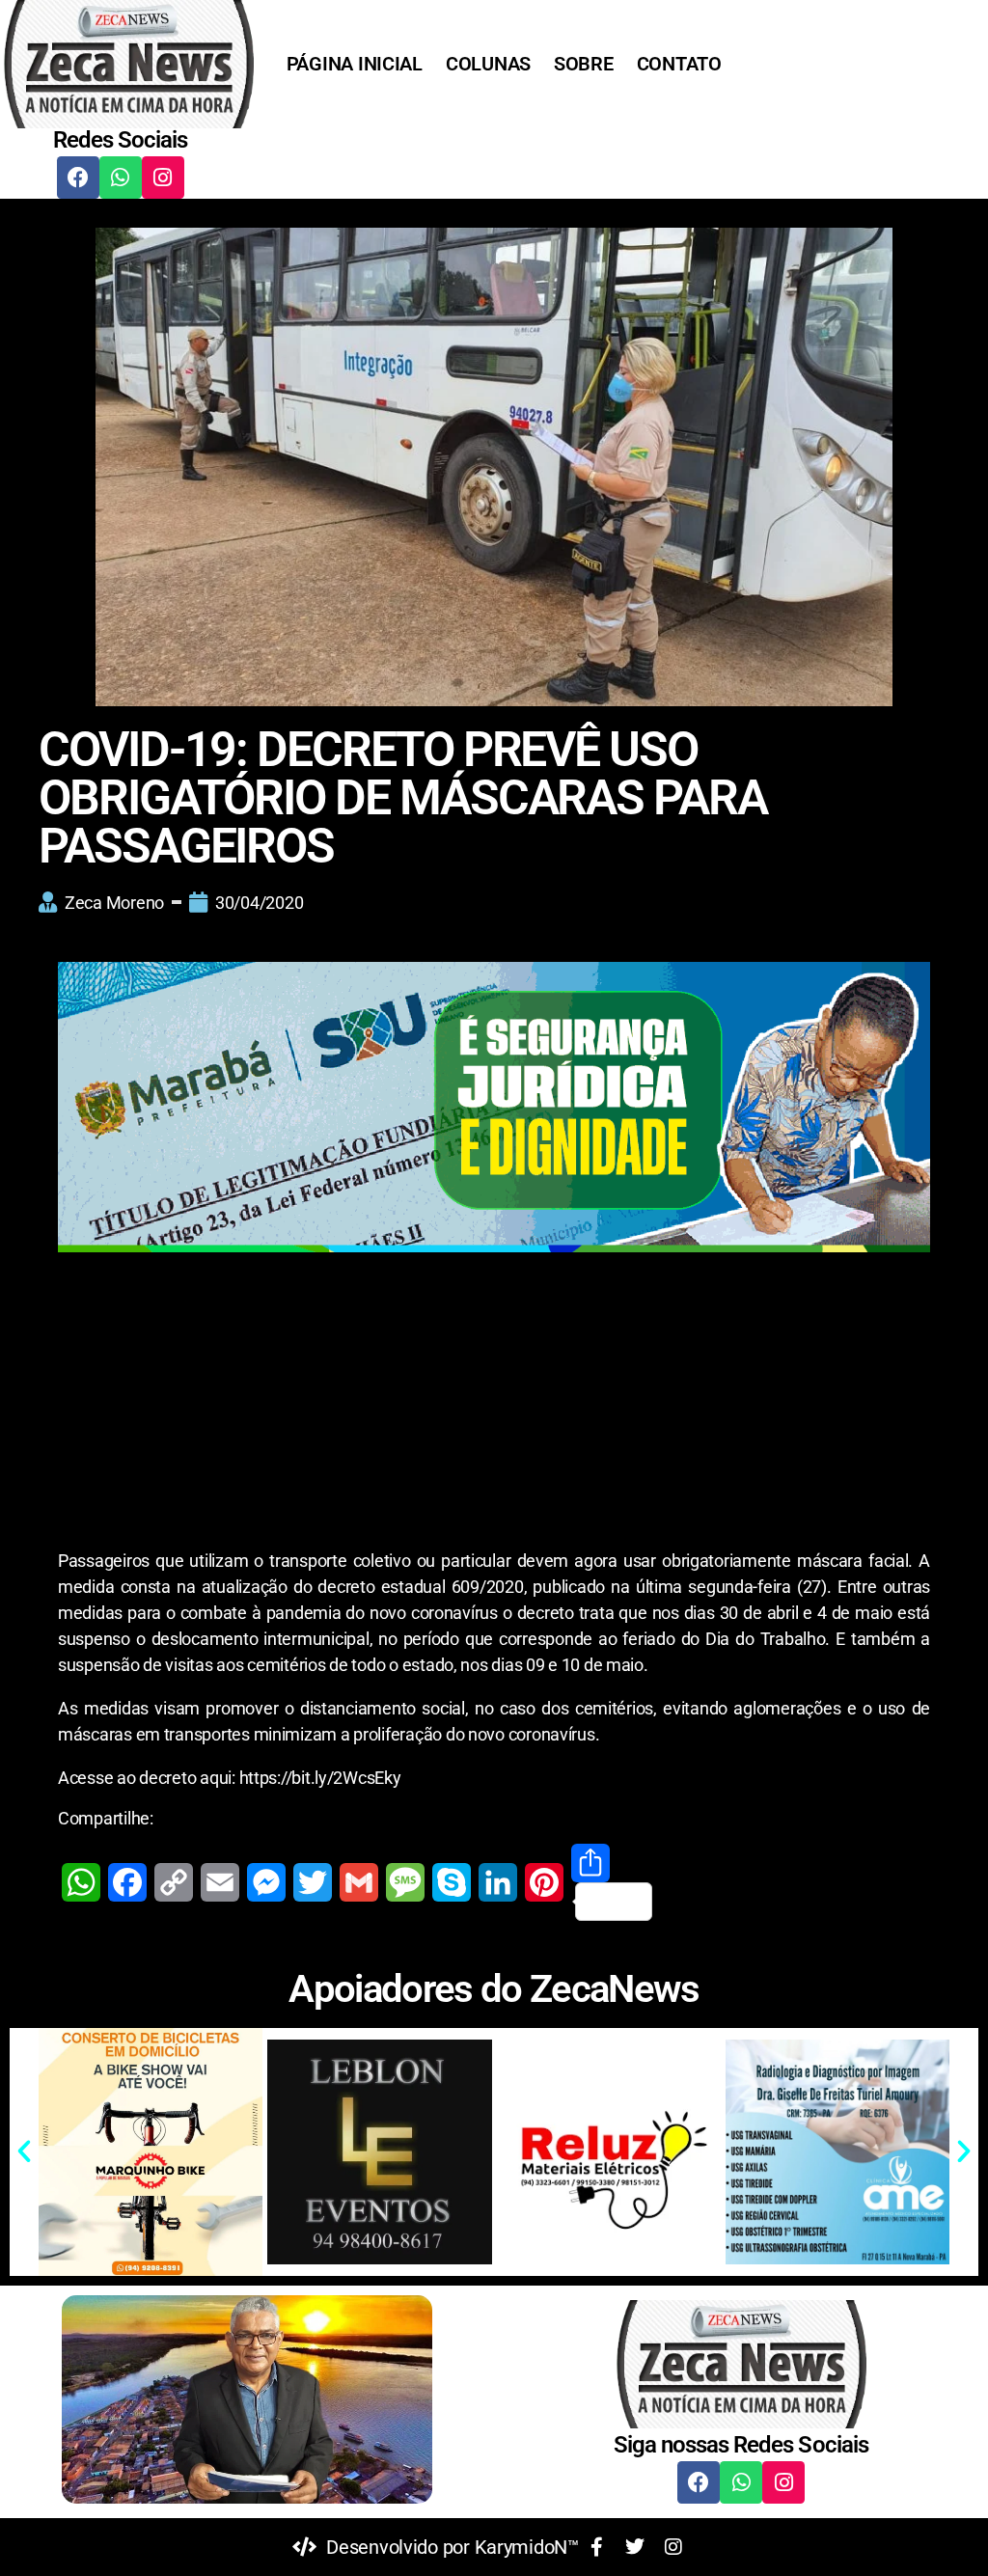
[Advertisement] (494, 1405)
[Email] (220, 1882)
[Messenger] (266, 1882)
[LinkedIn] (498, 1882)
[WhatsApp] (81, 1882)
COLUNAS (488, 64)
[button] (24, 2151)
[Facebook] (78, 178)
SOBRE (584, 64)
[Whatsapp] (121, 178)
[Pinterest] (544, 1882)
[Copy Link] (174, 1882)
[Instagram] (163, 178)
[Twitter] (313, 1882)
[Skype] (452, 1882)
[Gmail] (359, 1882)
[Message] (405, 1882)
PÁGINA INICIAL (355, 64)
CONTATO (679, 64)
